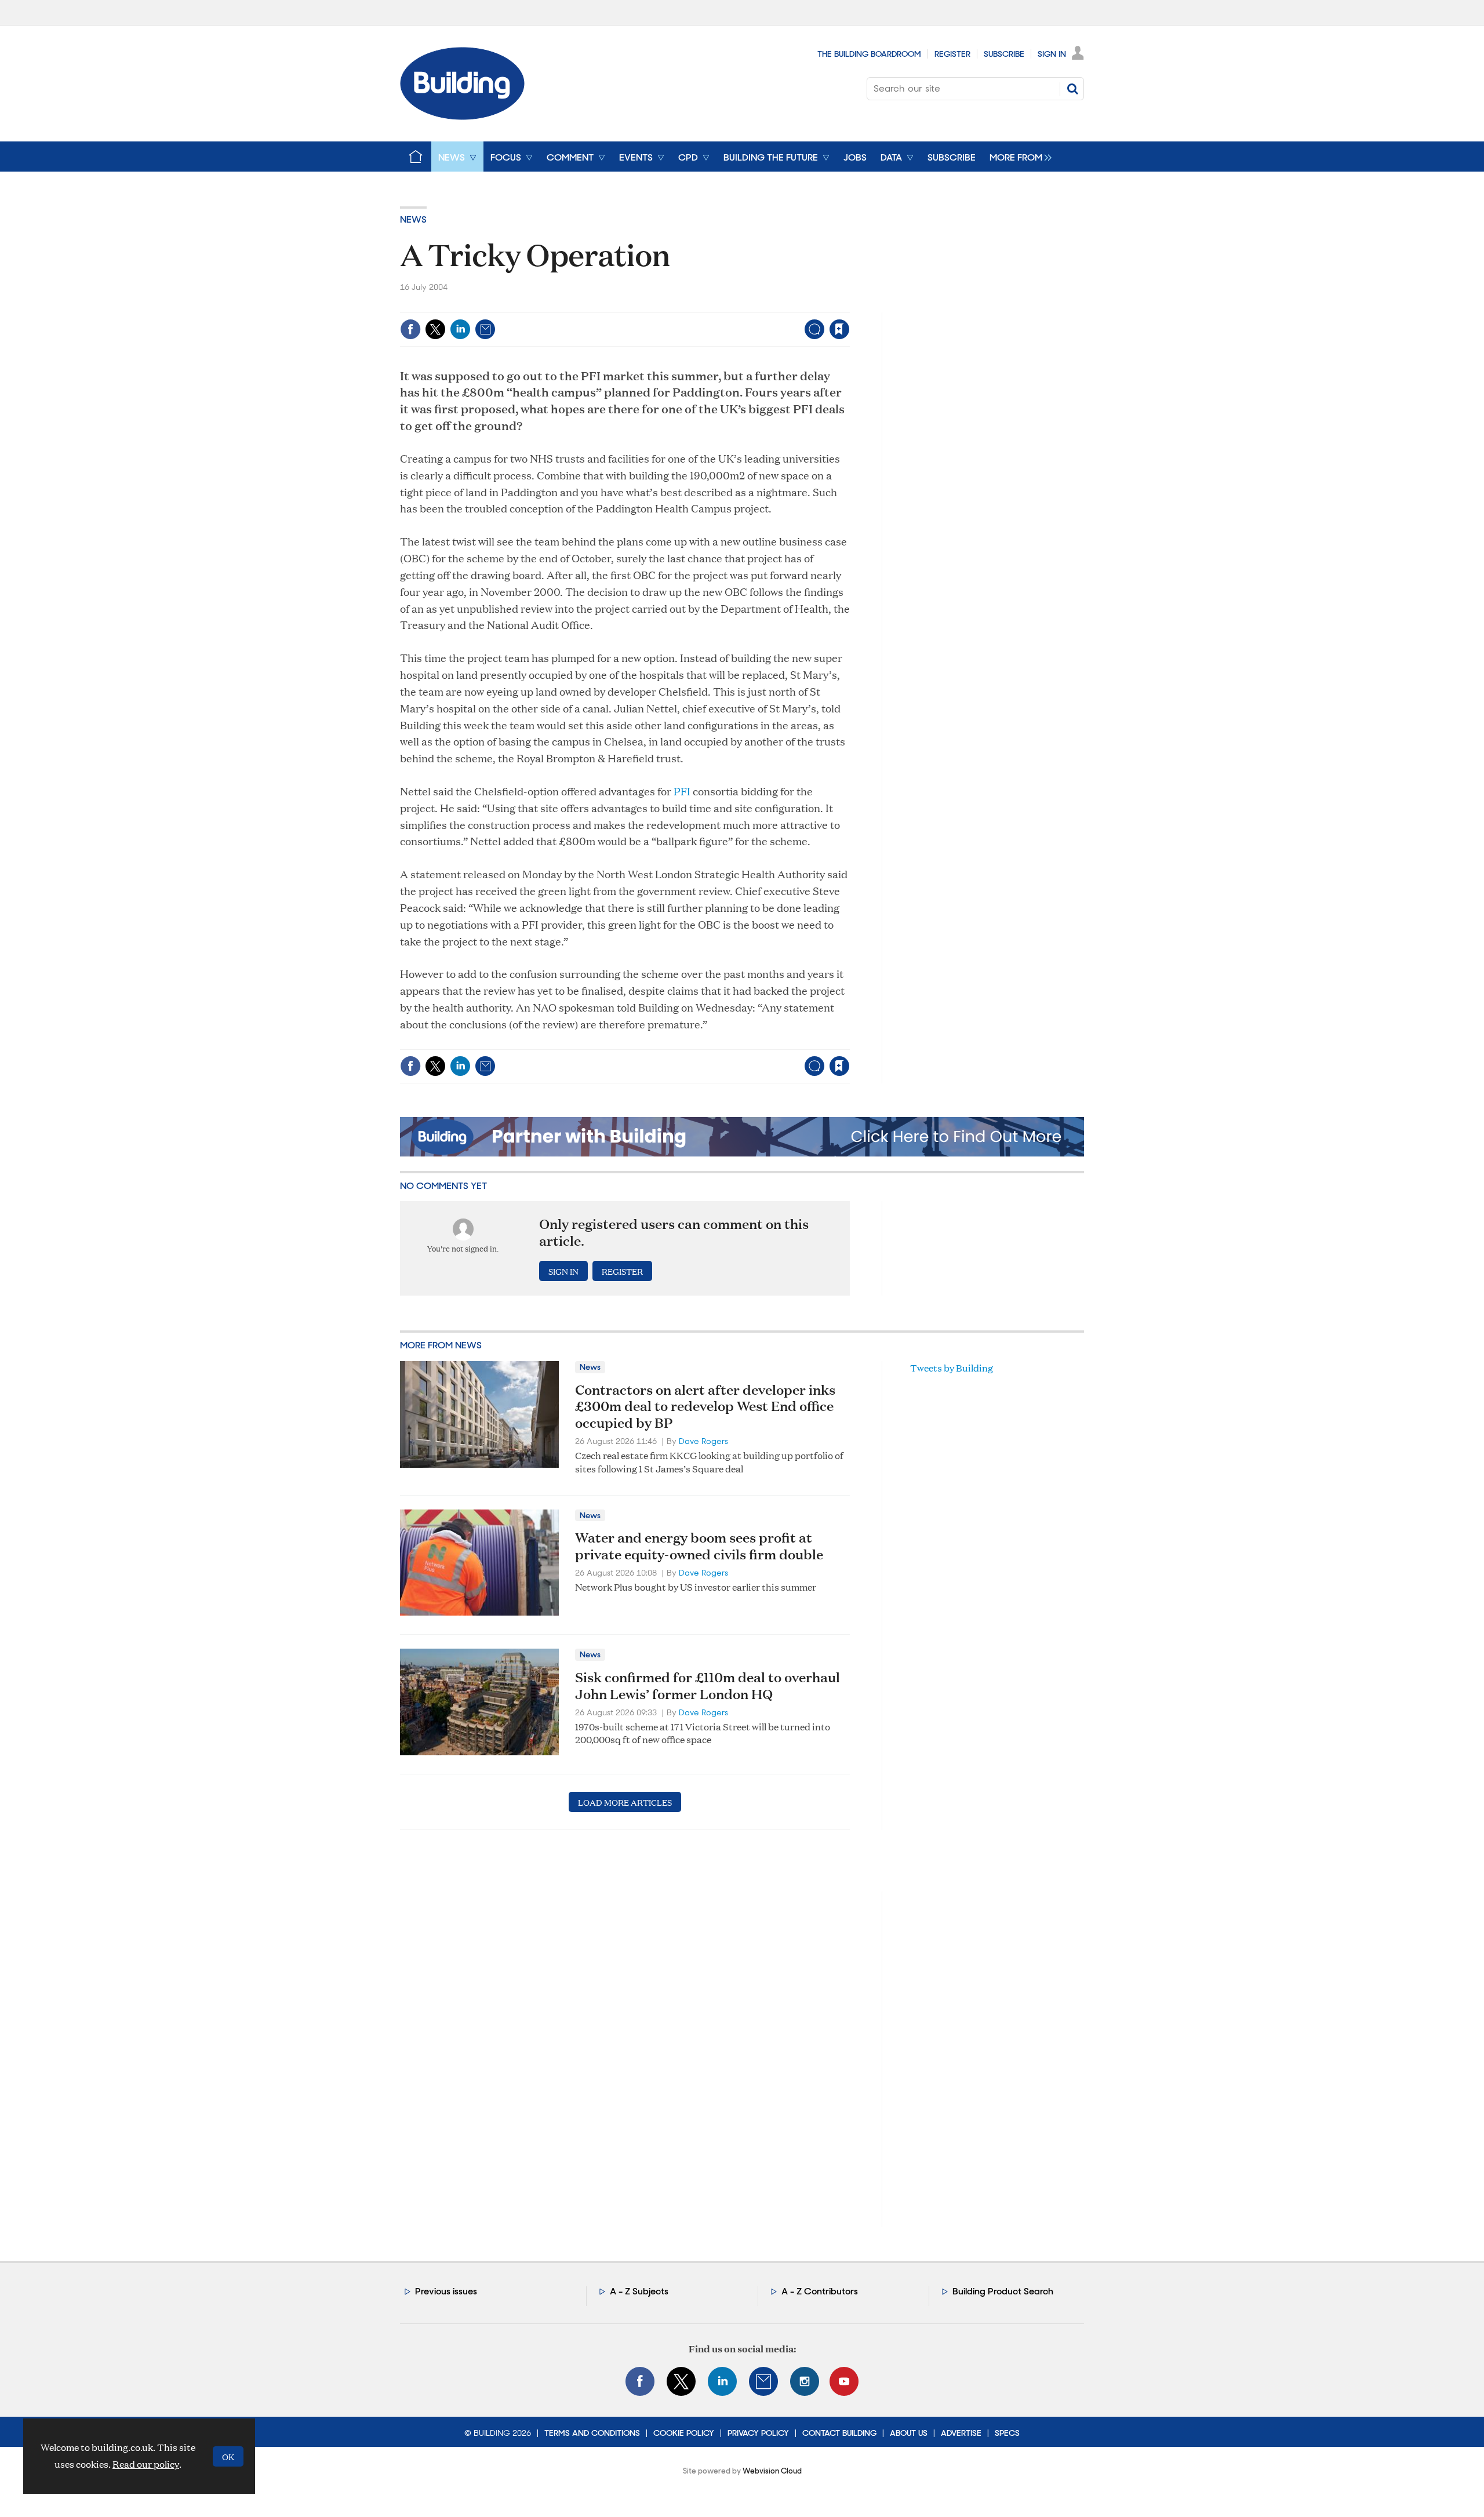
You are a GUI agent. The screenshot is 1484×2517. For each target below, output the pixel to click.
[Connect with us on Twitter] (681, 2381)
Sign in (695, 305)
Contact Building (839, 2433)
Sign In (1052, 54)
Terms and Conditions (592, 2433)
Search (1072, 89)
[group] (1018, 157)
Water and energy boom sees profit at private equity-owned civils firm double (699, 1546)
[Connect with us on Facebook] (640, 2381)
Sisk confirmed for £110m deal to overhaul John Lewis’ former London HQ (708, 1685)
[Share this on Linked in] (460, 329)
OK (228, 2456)
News (413, 219)
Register (952, 54)
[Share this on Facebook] (410, 329)
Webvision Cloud (772, 2471)
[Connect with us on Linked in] (722, 2381)
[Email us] (763, 2381)
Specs (1007, 2433)
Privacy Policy (758, 2433)
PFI (682, 791)
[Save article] (839, 329)
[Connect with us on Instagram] (805, 2381)
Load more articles (625, 1802)
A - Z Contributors (820, 2291)
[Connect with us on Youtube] (844, 2381)
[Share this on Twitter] (435, 329)
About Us (909, 2433)
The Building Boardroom (869, 54)
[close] (849, 305)
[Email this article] (485, 329)
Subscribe (1004, 54)
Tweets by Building (952, 1368)
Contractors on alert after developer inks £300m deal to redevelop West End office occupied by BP (705, 1406)
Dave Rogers (703, 1441)
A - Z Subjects (639, 2291)
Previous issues (446, 2291)
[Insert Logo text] (462, 116)
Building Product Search (1003, 2291)
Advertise (961, 2433)
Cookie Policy (684, 2433)
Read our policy (146, 2464)
